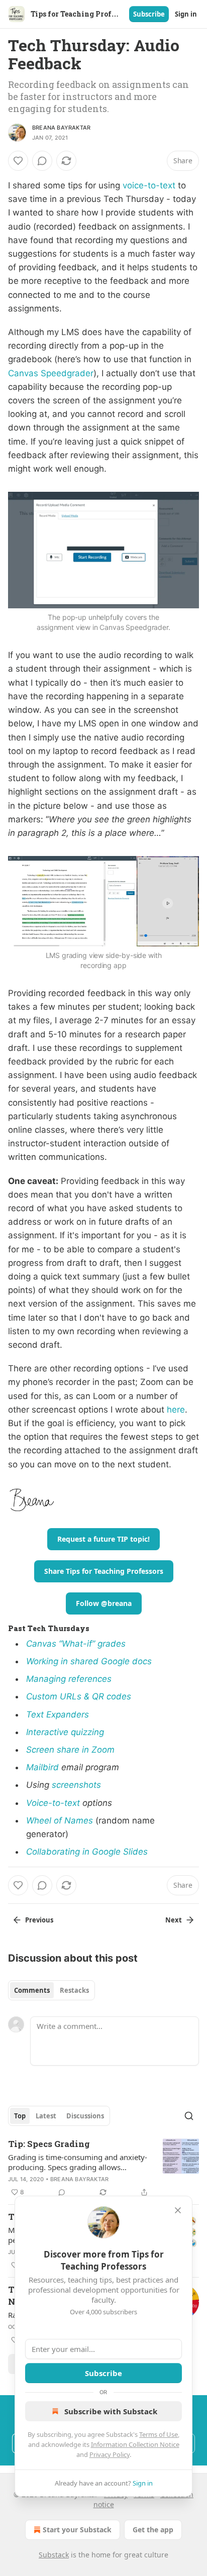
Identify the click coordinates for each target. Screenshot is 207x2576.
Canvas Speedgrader (51, 373)
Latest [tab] (46, 2116)
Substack (54, 2555)
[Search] (189, 2116)
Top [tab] (20, 2116)
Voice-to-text (53, 1803)
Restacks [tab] (74, 1990)
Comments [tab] (32, 1990)
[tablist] (51, 1990)
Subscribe (149, 14)
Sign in (186, 14)
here (176, 1410)
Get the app (153, 2530)
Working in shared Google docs (89, 1661)
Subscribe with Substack (111, 2411)
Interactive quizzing (65, 1732)
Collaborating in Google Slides (87, 1852)
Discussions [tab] (85, 2116)
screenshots (76, 1785)
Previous (39, 1920)
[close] (178, 2210)
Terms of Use (159, 2434)
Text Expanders (58, 1714)
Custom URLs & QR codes (79, 1696)
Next (174, 1920)
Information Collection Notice (135, 2444)
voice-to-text (149, 185)
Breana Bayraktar (61, 128)
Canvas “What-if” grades (76, 1644)
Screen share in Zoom (70, 1750)
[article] (103, 2168)
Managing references (69, 1679)
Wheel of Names (60, 1820)
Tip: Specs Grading (49, 2144)
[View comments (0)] (42, 161)
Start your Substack (77, 2530)
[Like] (18, 161)
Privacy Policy (110, 2454)
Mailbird (44, 1767)
